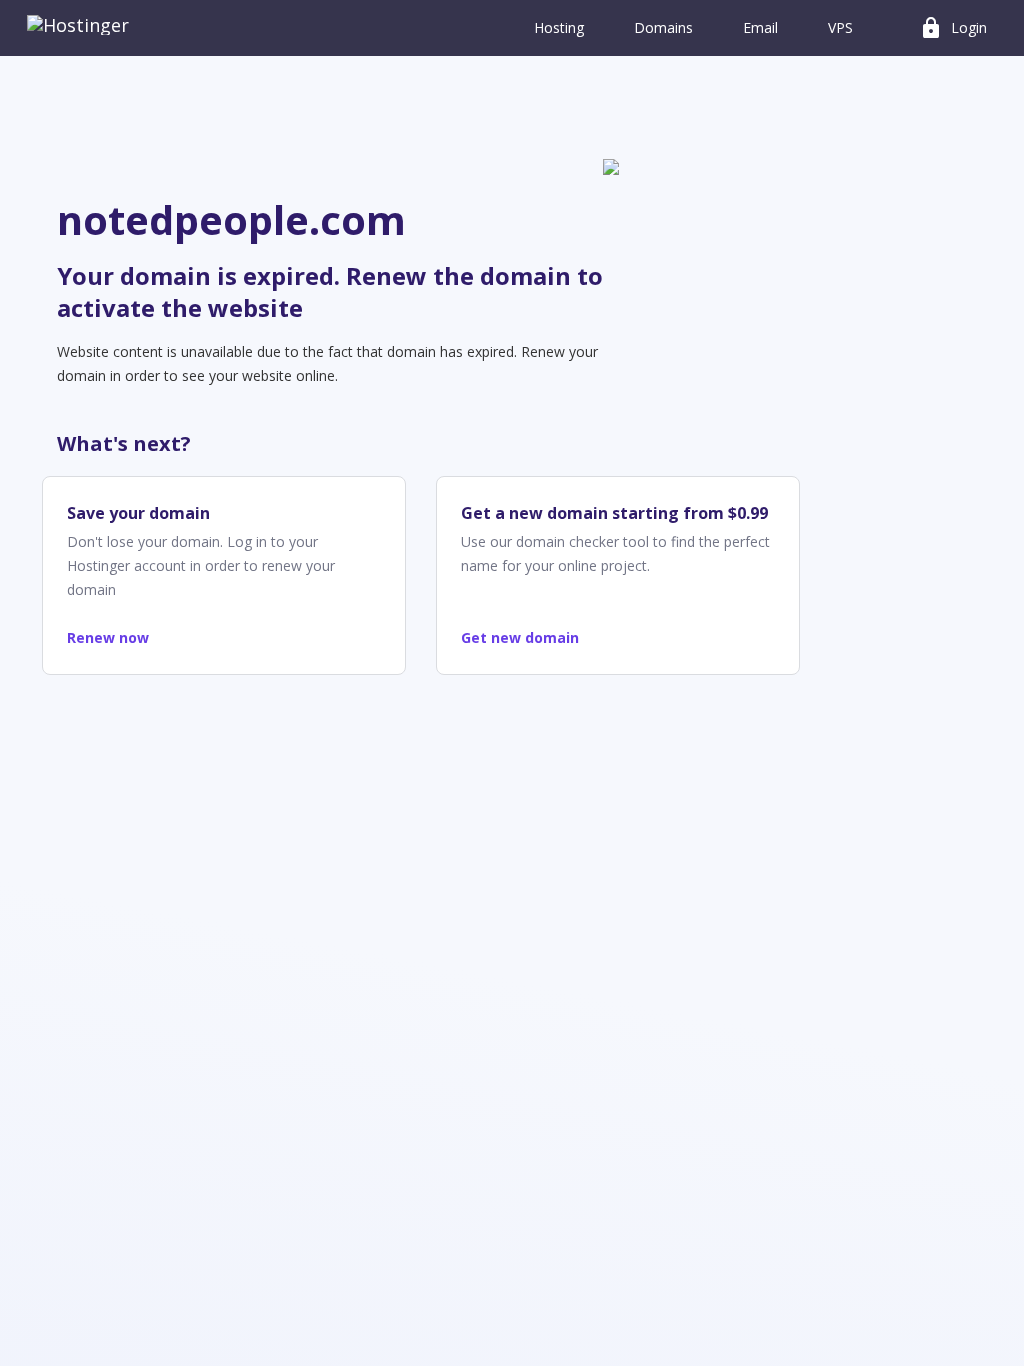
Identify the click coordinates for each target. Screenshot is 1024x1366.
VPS (840, 27)
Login (953, 28)
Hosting (559, 27)
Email (760, 27)
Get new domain (520, 637)
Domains (663, 27)
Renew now (108, 637)
